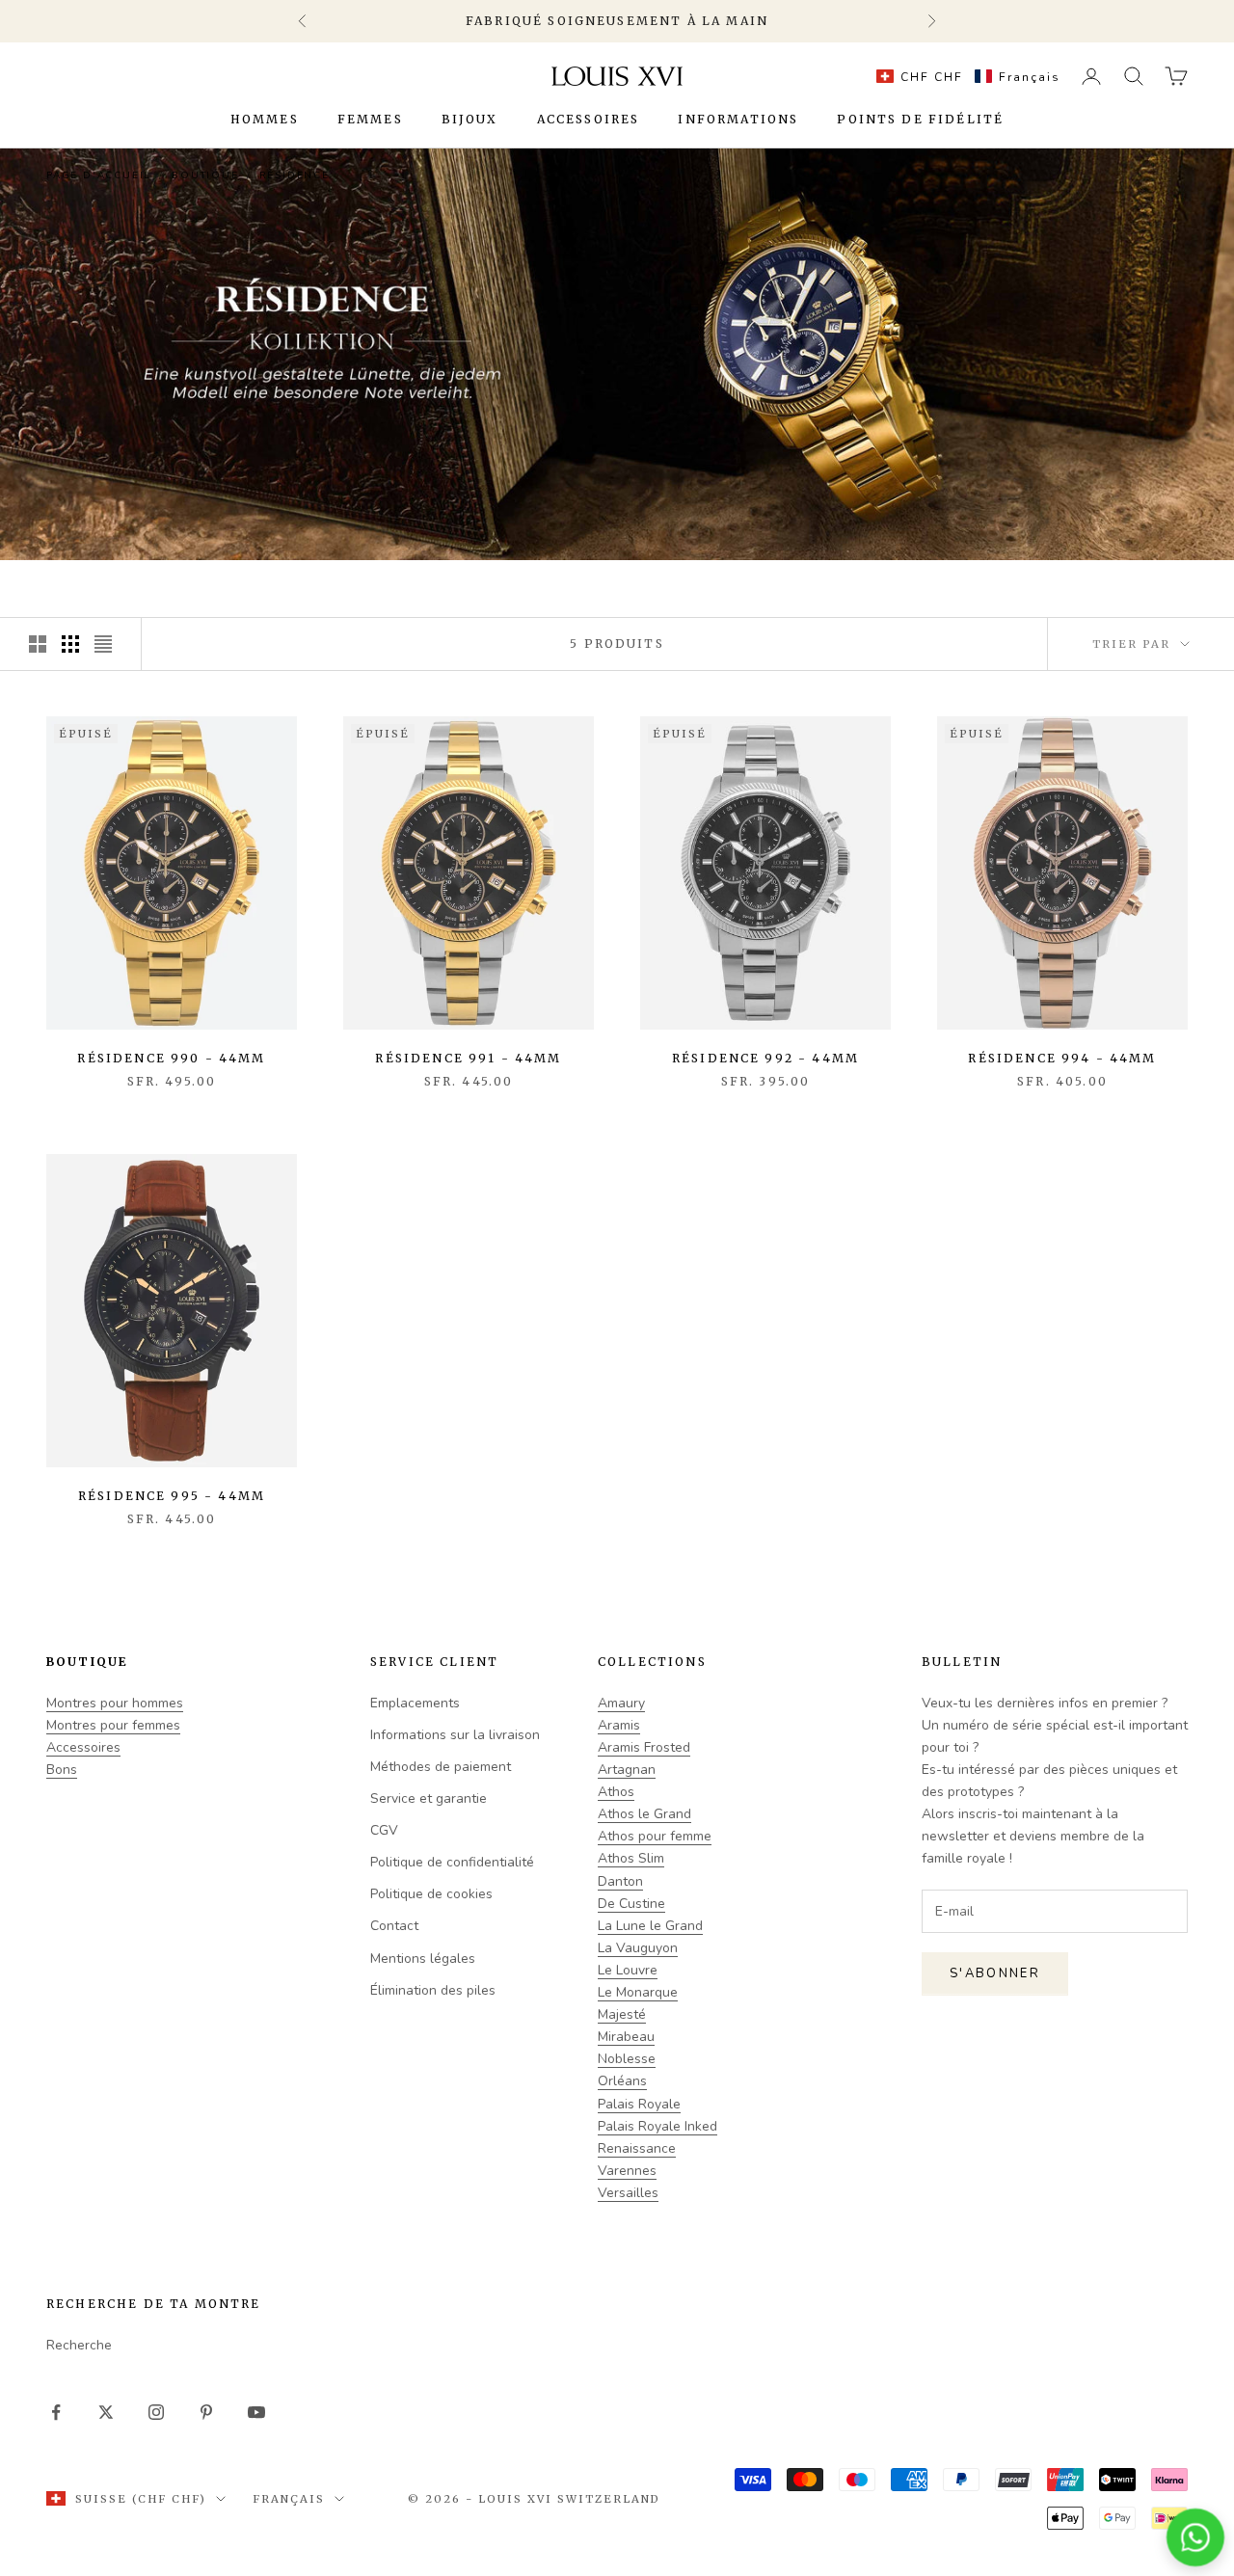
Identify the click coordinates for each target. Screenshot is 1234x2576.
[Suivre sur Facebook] (56, 2412)
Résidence (295, 175)
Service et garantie (429, 1798)
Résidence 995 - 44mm (172, 1496)
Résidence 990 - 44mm (171, 1058)
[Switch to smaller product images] (70, 644)
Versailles (628, 2193)
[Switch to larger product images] (38, 644)
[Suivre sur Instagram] (156, 2412)
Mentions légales (423, 1959)
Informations (738, 119)
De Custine (631, 1904)
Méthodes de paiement (441, 1767)
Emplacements (415, 1703)
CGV (384, 1830)
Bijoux (470, 119)
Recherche (79, 2345)
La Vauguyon (638, 1948)
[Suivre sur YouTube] (256, 2412)
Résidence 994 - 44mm (1062, 1058)
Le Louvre (628, 1970)
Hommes (265, 119)
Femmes (370, 119)
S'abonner (995, 1973)
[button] (964, 76)
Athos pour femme (655, 1836)
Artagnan (627, 1770)
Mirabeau (626, 2037)
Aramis (619, 1725)
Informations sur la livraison (455, 1735)
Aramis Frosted (644, 1747)
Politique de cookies (431, 1894)
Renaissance (637, 2148)
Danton (620, 1881)
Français (289, 2499)
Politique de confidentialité (452, 1862)
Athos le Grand (644, 1814)
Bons (62, 1770)
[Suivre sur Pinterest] (206, 2412)
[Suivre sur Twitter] (106, 2412)
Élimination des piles (433, 1990)
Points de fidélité (920, 119)
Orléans (622, 2081)
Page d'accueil (99, 175)
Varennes (627, 2171)
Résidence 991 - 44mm (468, 1058)
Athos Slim (631, 1858)
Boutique (205, 175)
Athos (616, 1792)
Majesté (622, 2014)
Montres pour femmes (113, 1725)
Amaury (621, 1703)
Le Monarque (638, 1992)
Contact (394, 1926)
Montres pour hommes (115, 1703)
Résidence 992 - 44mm (765, 1058)
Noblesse (627, 2059)
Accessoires (589, 119)
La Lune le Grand (650, 1926)
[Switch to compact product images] (103, 644)
